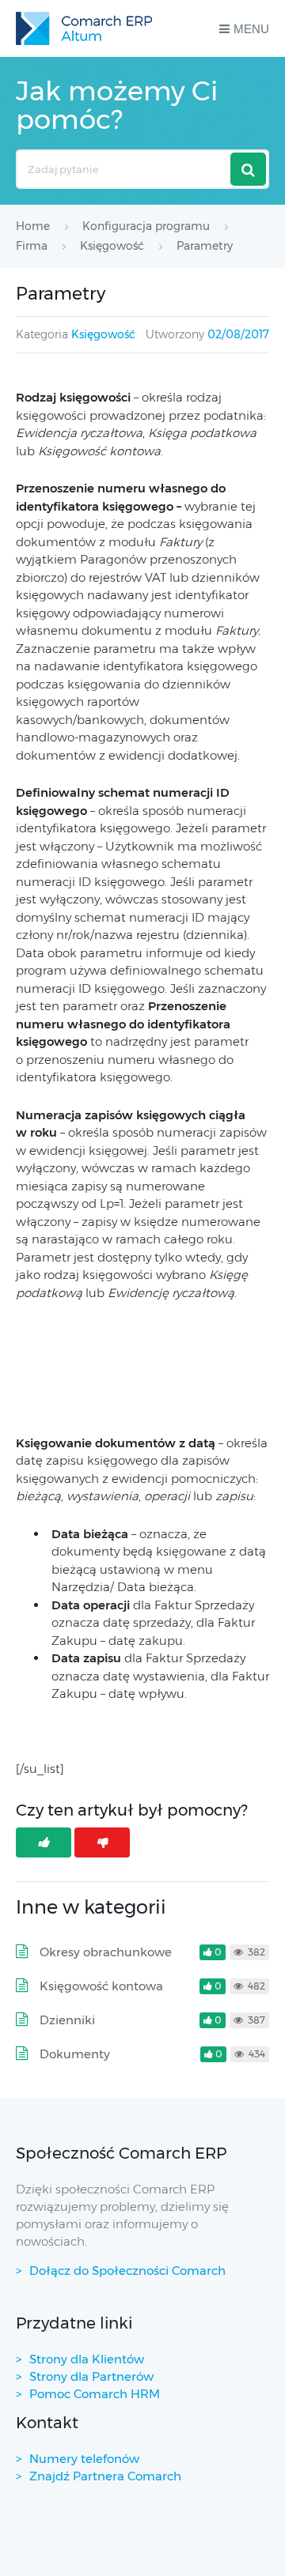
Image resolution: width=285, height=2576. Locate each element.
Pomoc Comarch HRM (95, 2394)
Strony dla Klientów (87, 2359)
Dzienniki (67, 2020)
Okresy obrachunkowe (106, 1952)
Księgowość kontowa (101, 1986)
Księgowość (103, 334)
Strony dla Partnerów (91, 2376)
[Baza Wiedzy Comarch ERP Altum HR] (84, 28)
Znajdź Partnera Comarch (105, 2476)
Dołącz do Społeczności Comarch (127, 2271)
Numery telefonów (84, 2459)
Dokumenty (75, 2054)
